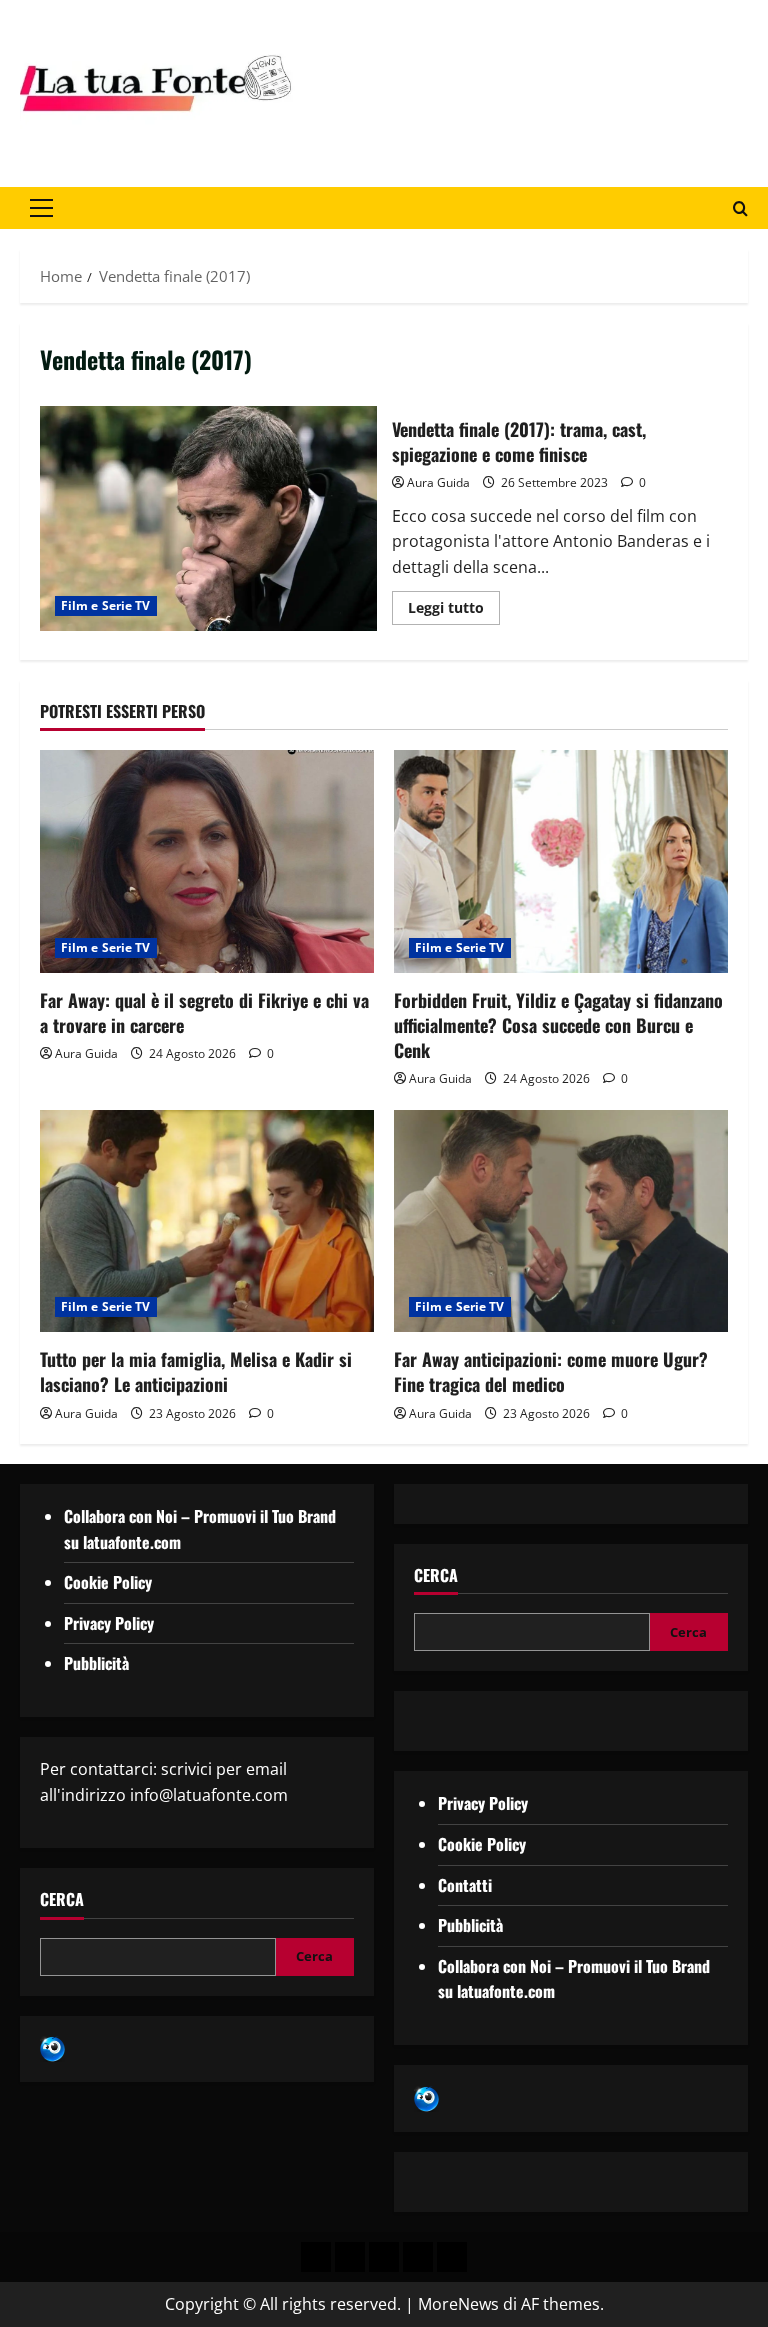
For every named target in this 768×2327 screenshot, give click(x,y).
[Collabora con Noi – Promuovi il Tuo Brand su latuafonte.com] (350, 2257)
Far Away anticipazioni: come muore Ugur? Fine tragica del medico (551, 1371)
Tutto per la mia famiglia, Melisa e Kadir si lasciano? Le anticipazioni (196, 1371)
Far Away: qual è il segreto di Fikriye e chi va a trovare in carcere (204, 1012)
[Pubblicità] (384, 2257)
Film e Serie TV (106, 605)
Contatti (465, 1885)
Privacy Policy (109, 1623)
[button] (41, 208)
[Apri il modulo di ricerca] (740, 208)
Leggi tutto (454, 604)
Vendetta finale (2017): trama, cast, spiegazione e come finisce (208, 518)
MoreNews (458, 2304)
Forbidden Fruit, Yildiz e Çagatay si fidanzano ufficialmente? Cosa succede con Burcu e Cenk (558, 1025)
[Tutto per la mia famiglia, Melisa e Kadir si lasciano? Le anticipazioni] (207, 1221)
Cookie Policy (108, 1582)
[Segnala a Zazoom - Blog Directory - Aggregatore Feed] (52, 2048)
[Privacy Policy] (316, 2257)
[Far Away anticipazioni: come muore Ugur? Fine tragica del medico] (561, 1221)
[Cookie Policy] (452, 2257)
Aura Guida (438, 482)
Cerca (62, 1899)
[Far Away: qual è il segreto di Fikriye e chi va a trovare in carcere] (207, 861)
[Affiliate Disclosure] (418, 2257)
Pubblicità (96, 1663)
